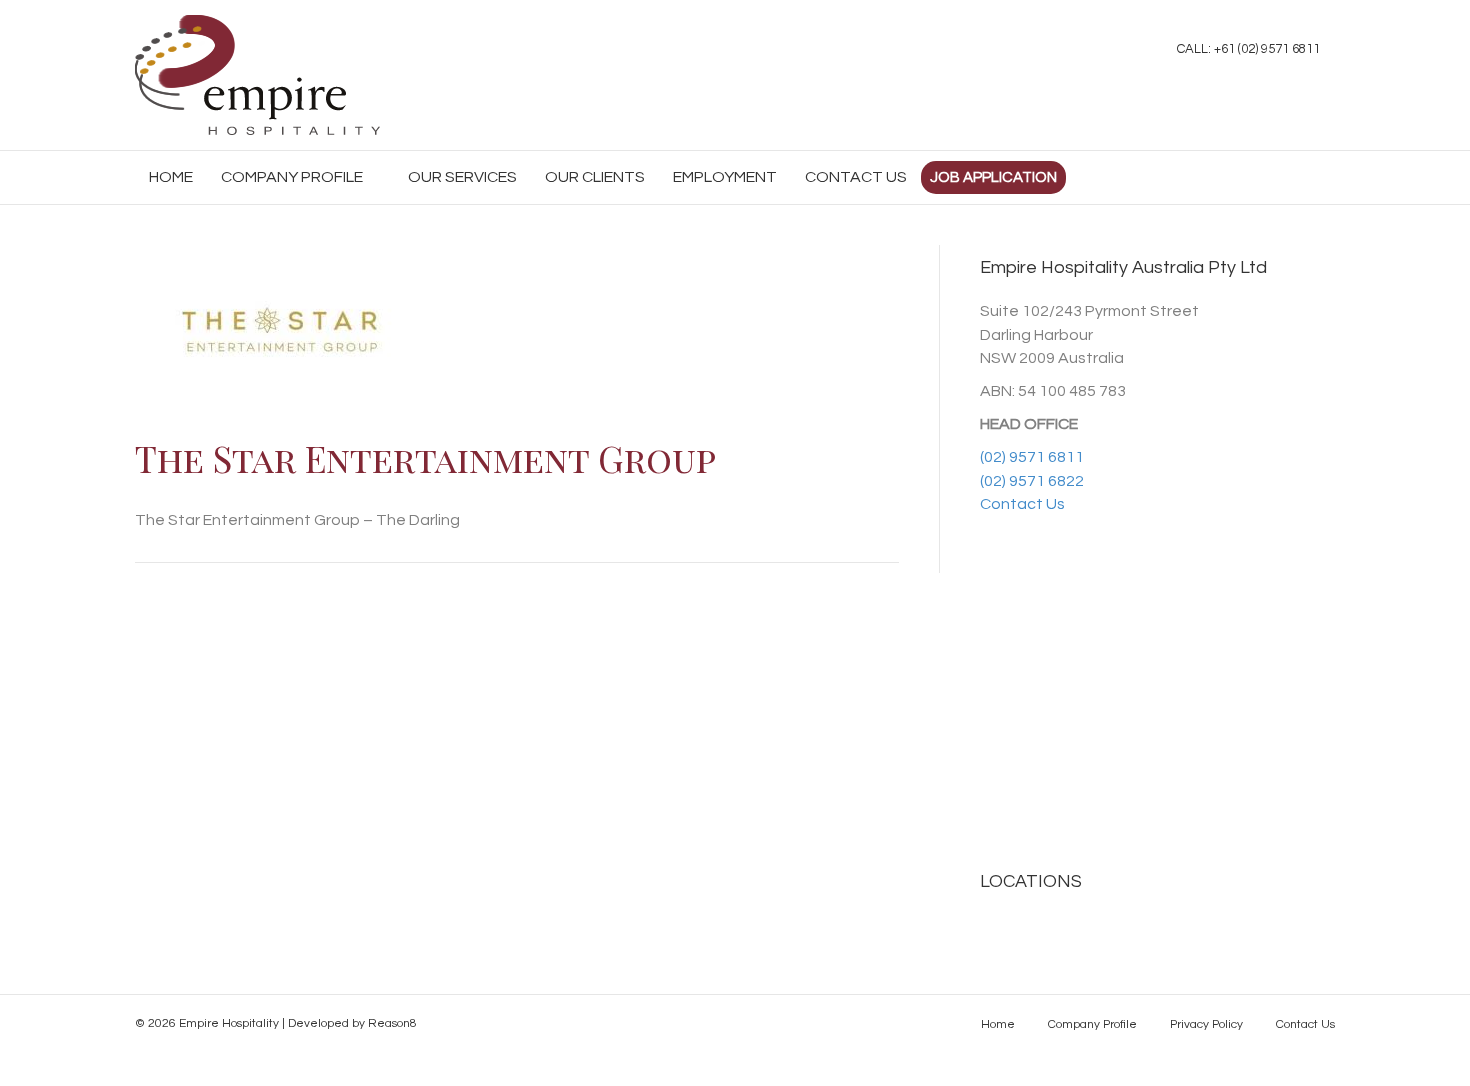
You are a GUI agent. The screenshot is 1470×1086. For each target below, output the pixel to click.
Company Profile (292, 177)
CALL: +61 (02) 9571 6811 (1248, 49)
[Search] (1319, 174)
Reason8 (392, 1023)
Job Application (993, 177)
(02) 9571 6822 (1032, 481)
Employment (725, 177)
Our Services (462, 177)
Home (998, 1024)
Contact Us (856, 177)
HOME (171, 177)
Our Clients (595, 177)
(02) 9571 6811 (1032, 457)
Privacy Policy (1206, 1024)
